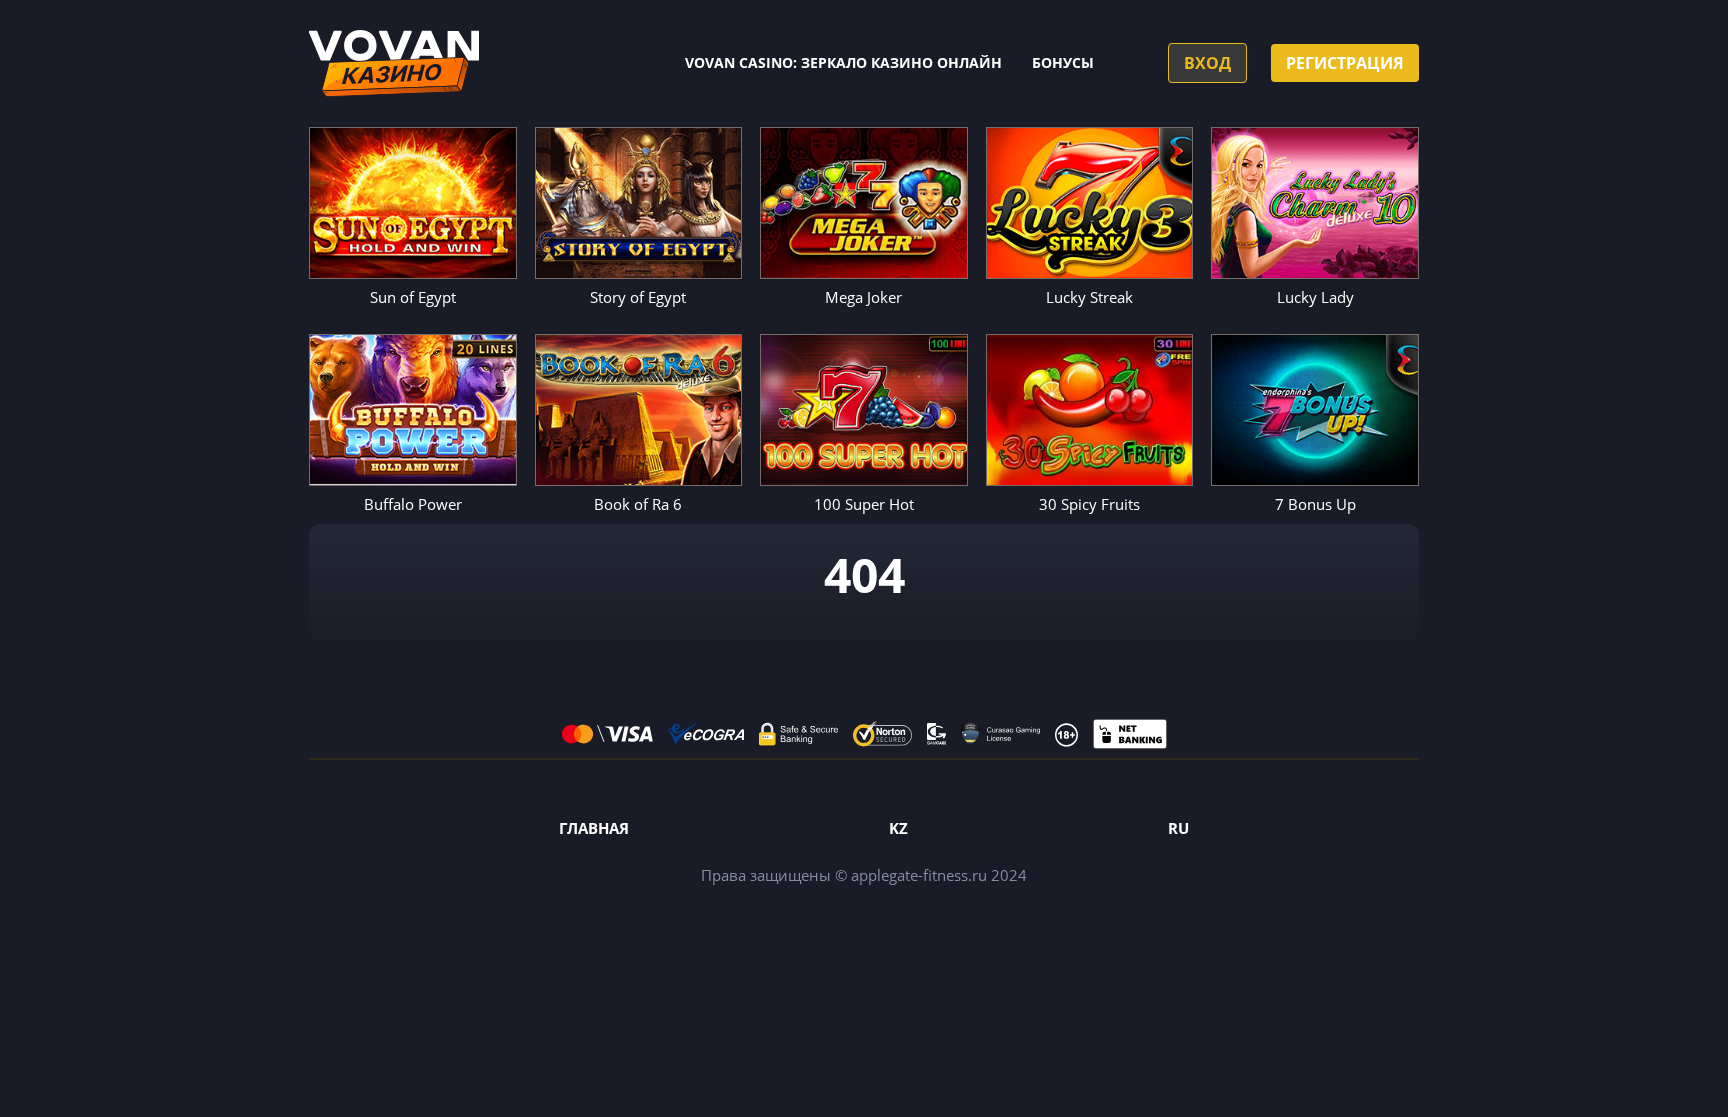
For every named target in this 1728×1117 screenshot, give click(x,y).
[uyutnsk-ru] (394, 63)
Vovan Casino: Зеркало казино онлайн (843, 62)
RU (1178, 828)
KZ (898, 828)
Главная (594, 828)
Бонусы (1063, 62)
